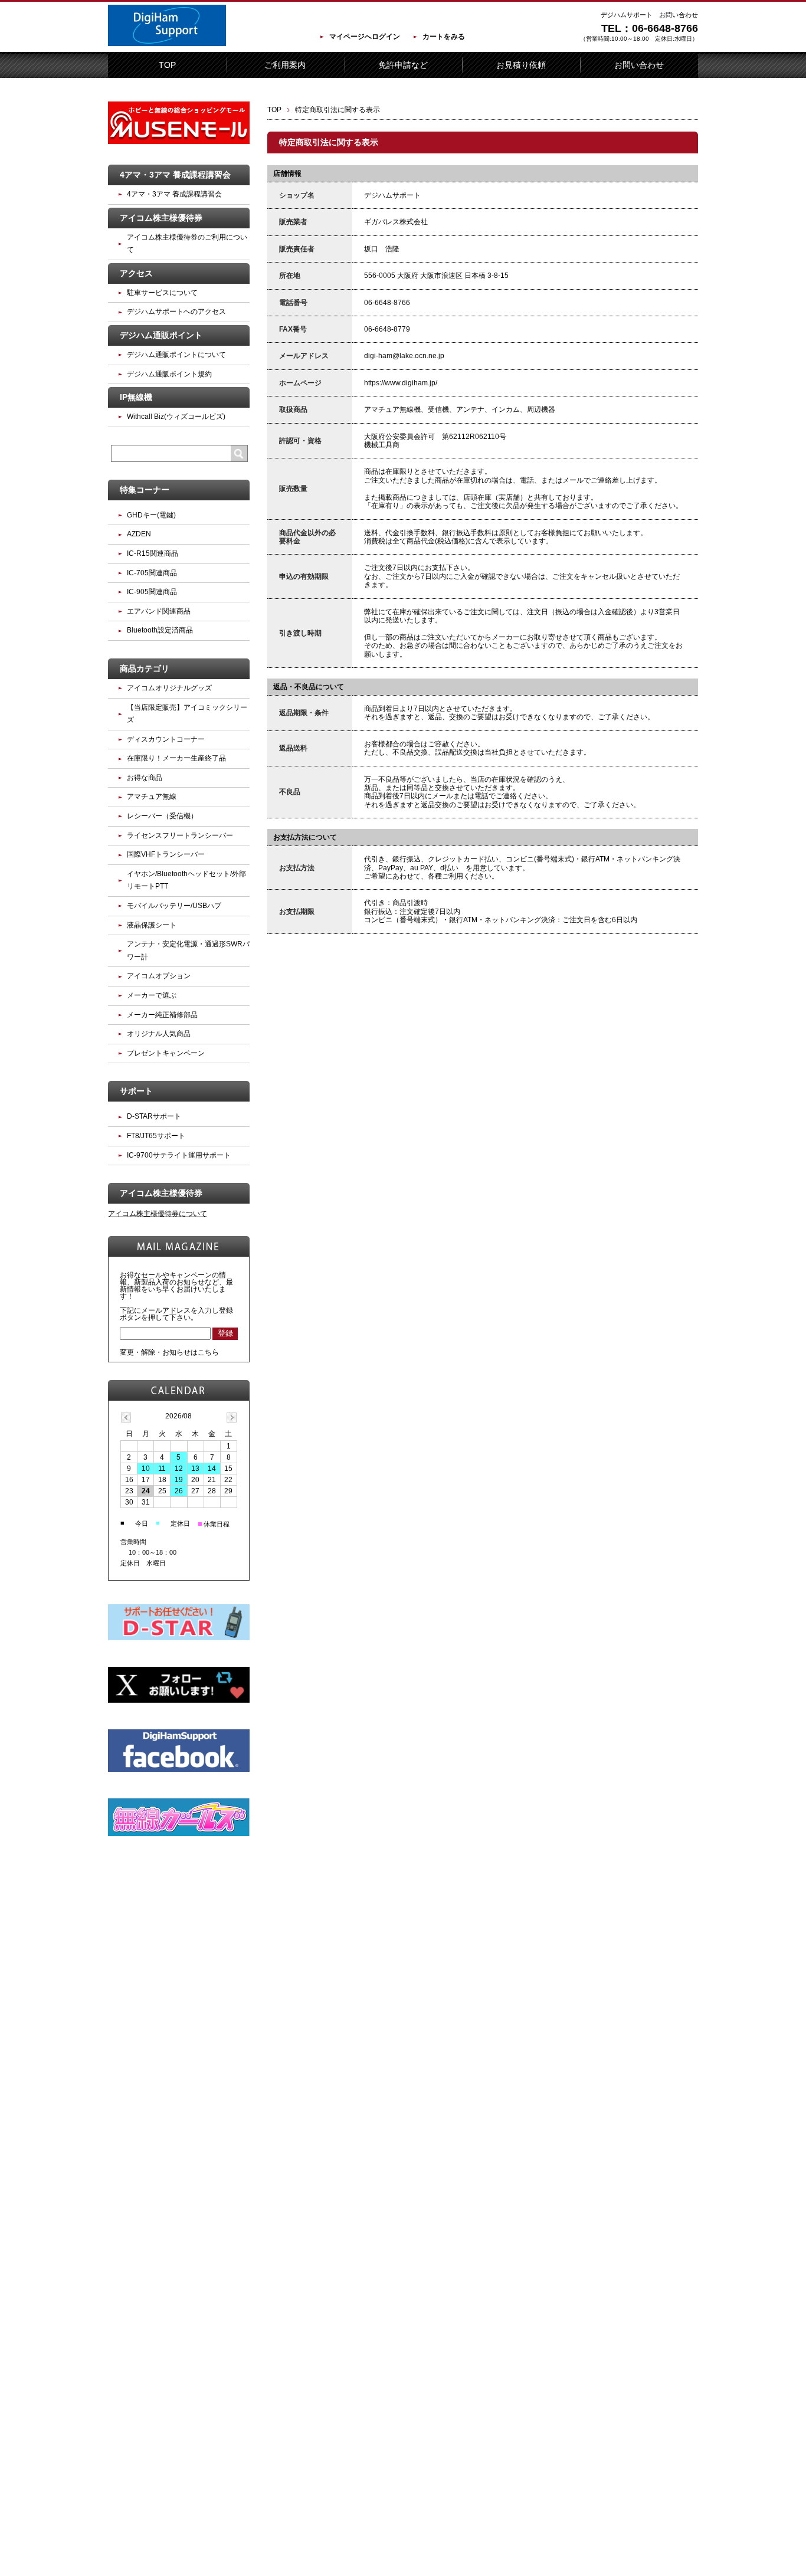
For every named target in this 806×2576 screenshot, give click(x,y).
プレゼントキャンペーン (166, 1053)
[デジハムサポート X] (179, 1700)
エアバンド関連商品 (159, 611)
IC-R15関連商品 (153, 553)
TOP (167, 65)
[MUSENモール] (179, 142)
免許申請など (403, 65)
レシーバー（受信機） (162, 816)
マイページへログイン (365, 37)
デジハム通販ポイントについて (176, 355)
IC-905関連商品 (152, 592)
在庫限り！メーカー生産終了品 (176, 758)
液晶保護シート (152, 925)
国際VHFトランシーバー (166, 854)
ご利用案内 (285, 65)
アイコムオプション (159, 976)
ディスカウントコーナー (166, 739)
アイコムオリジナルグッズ (169, 688)
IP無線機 (136, 397)
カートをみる (444, 37)
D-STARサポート (154, 1116)
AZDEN (139, 534)
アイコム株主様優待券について (158, 1214)
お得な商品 (145, 778)
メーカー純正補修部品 (162, 1015)
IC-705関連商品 (152, 573)
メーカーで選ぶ (152, 995)
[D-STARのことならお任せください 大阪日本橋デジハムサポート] (167, 44)
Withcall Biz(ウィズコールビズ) (176, 417)
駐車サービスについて (162, 293)
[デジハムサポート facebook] (179, 1769)
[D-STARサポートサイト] (179, 1638)
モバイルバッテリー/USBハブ (174, 906)
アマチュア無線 (152, 797)
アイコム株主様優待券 (161, 218)
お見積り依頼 (521, 65)
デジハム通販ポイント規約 (169, 374)
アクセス (136, 273)
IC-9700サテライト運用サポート (179, 1155)
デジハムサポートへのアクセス (176, 312)
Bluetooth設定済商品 (160, 630)
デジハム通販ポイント (161, 335)
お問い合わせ (639, 65)
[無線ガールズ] (179, 1834)
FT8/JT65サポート (156, 1136)
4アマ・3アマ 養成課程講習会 (175, 175)
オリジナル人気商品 (159, 1034)
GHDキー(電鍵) (151, 515)
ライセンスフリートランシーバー (180, 835)
